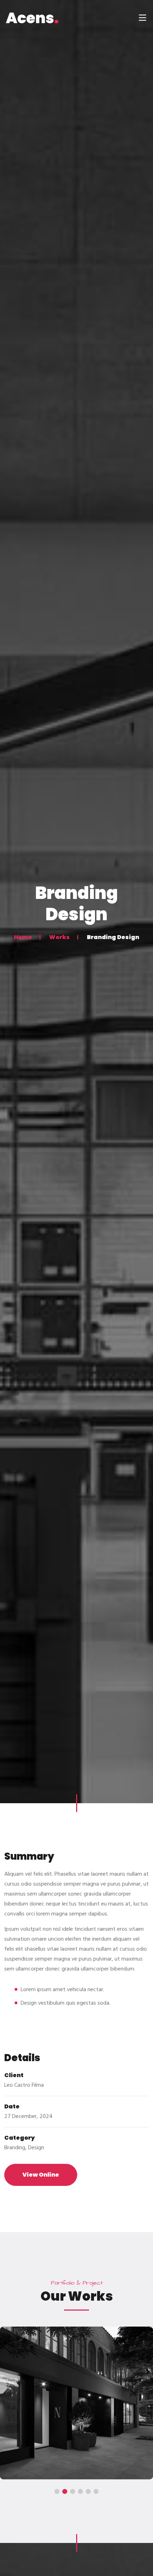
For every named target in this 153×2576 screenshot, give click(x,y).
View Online (41, 2175)
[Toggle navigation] (142, 18)
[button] (57, 2491)
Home (23, 937)
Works (59, 937)
